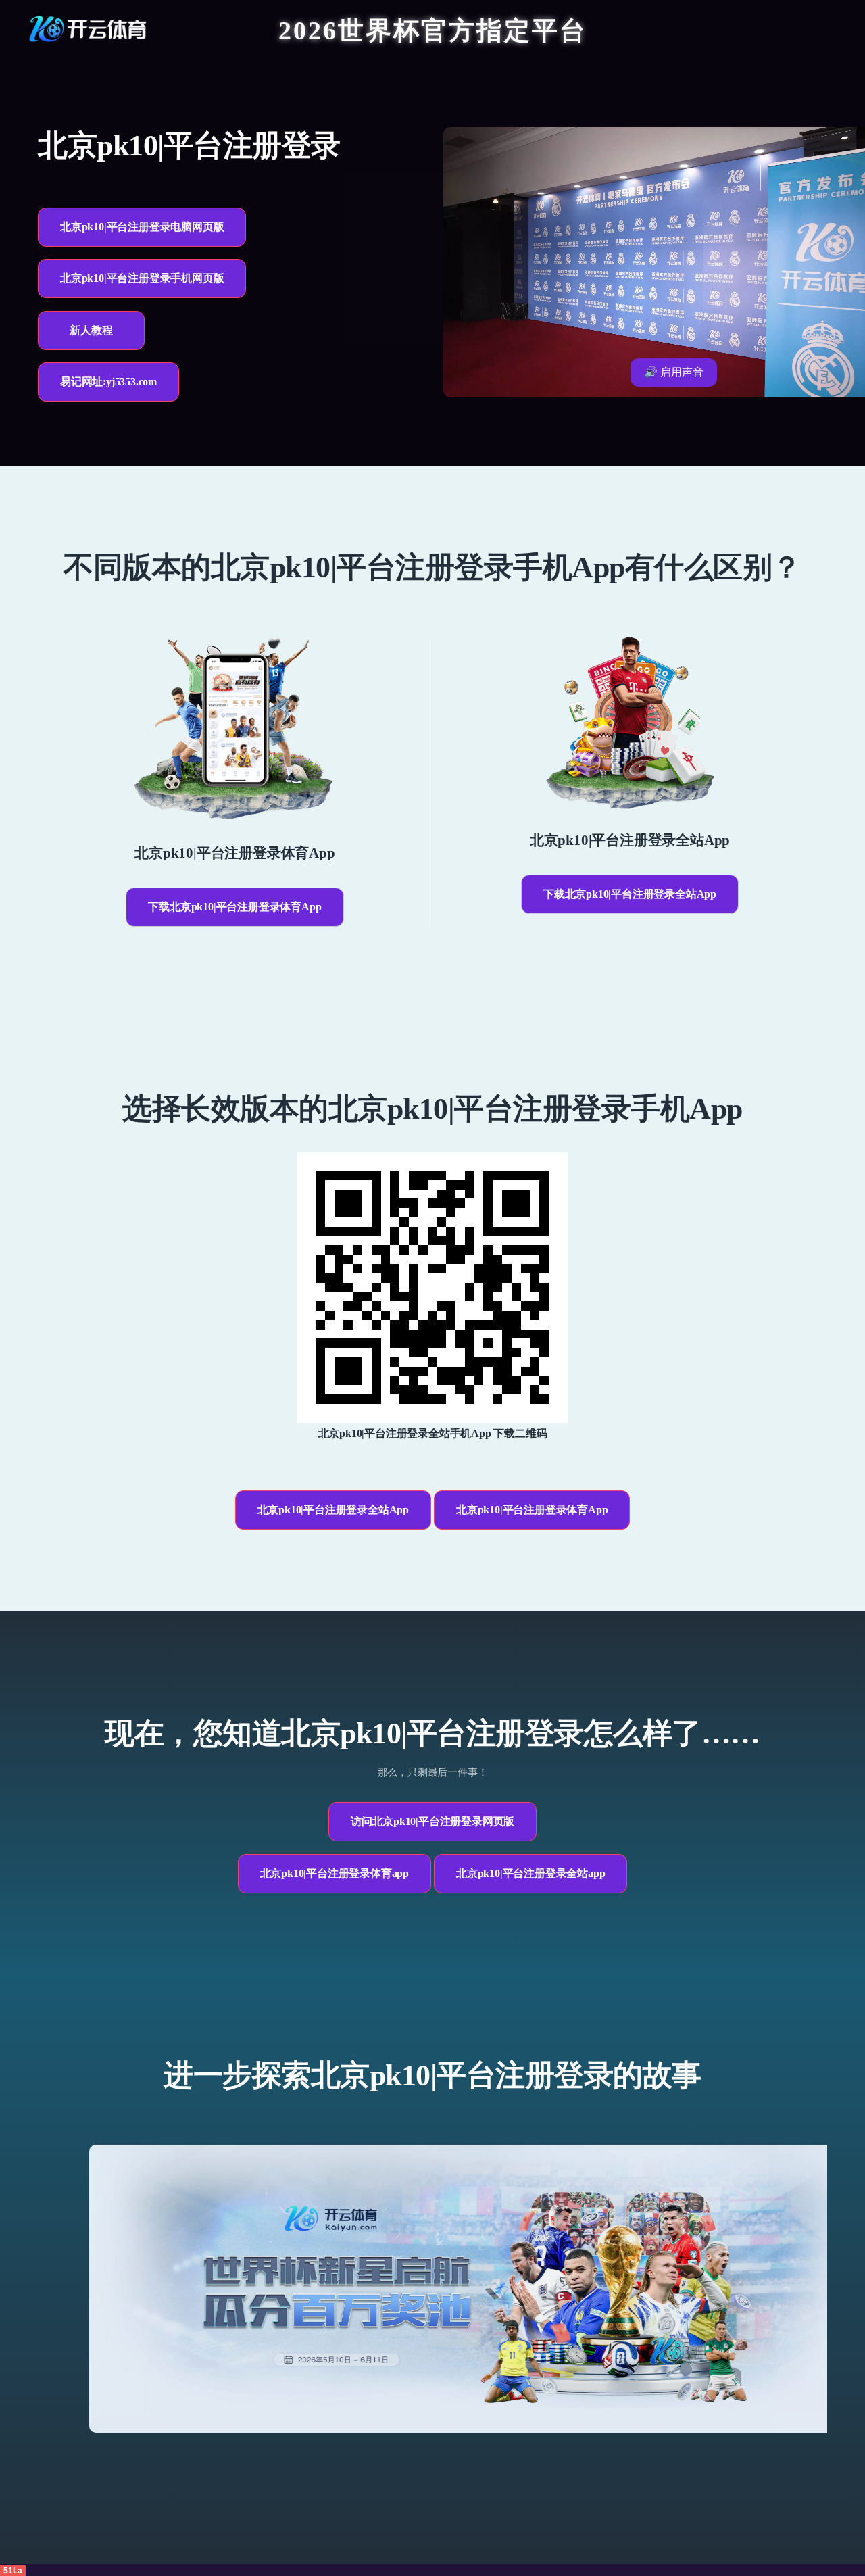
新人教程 (91, 330)
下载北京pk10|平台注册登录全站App (630, 894)
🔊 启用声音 (674, 372)
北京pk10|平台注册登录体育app (335, 1873)
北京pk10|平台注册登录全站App (333, 1510)
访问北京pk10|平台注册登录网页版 (432, 1821)
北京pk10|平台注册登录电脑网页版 (142, 227)
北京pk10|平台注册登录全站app (530, 1873)
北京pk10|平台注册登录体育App (532, 1510)
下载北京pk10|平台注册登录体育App (234, 907)
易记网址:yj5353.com (108, 382)
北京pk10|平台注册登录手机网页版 (142, 278)
